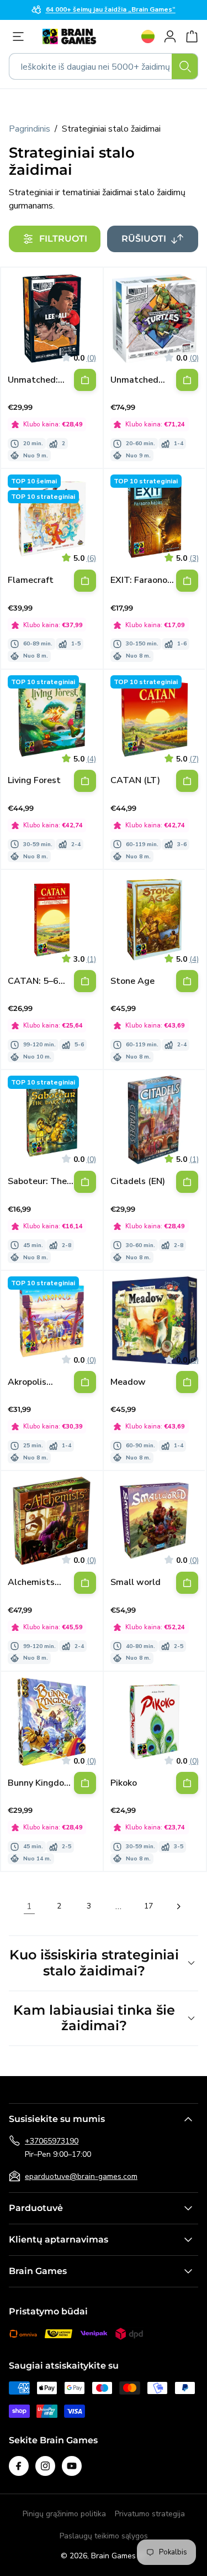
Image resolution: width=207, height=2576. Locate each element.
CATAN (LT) (135, 781)
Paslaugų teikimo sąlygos (104, 2536)
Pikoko (124, 1783)
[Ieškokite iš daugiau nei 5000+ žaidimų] (185, 66)
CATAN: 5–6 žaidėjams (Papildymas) (34, 981)
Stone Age (132, 981)
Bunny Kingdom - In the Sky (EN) (41, 1783)
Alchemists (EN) (31, 1582)
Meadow (128, 1382)
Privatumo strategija (150, 2514)
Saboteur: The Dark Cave (37, 1182)
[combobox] (104, 66)
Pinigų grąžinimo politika (64, 2514)
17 (148, 1906)
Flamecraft (31, 580)
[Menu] (21, 36)
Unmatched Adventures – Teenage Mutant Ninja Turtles (138, 380)
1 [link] (29, 1906)
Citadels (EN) (138, 1182)
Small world (136, 1582)
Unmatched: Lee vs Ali (33, 380)
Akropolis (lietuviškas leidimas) (31, 1382)
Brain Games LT (119, 2556)
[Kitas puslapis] (178, 1906)
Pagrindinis (30, 129)
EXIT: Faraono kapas (139, 580)
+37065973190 (52, 2141)
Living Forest (34, 781)
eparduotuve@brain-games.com (81, 2176)
